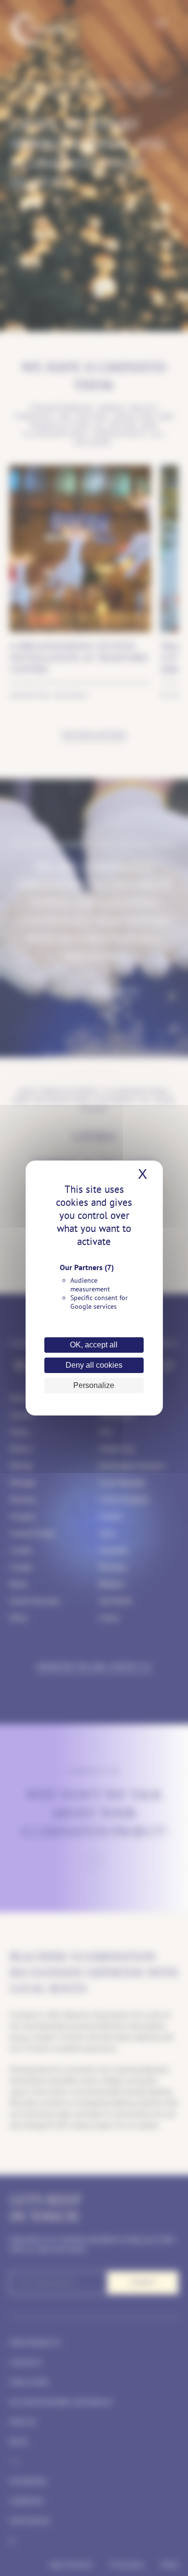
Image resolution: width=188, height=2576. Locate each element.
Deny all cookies (94, 1365)
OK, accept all (94, 1345)
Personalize (94, 1385)
